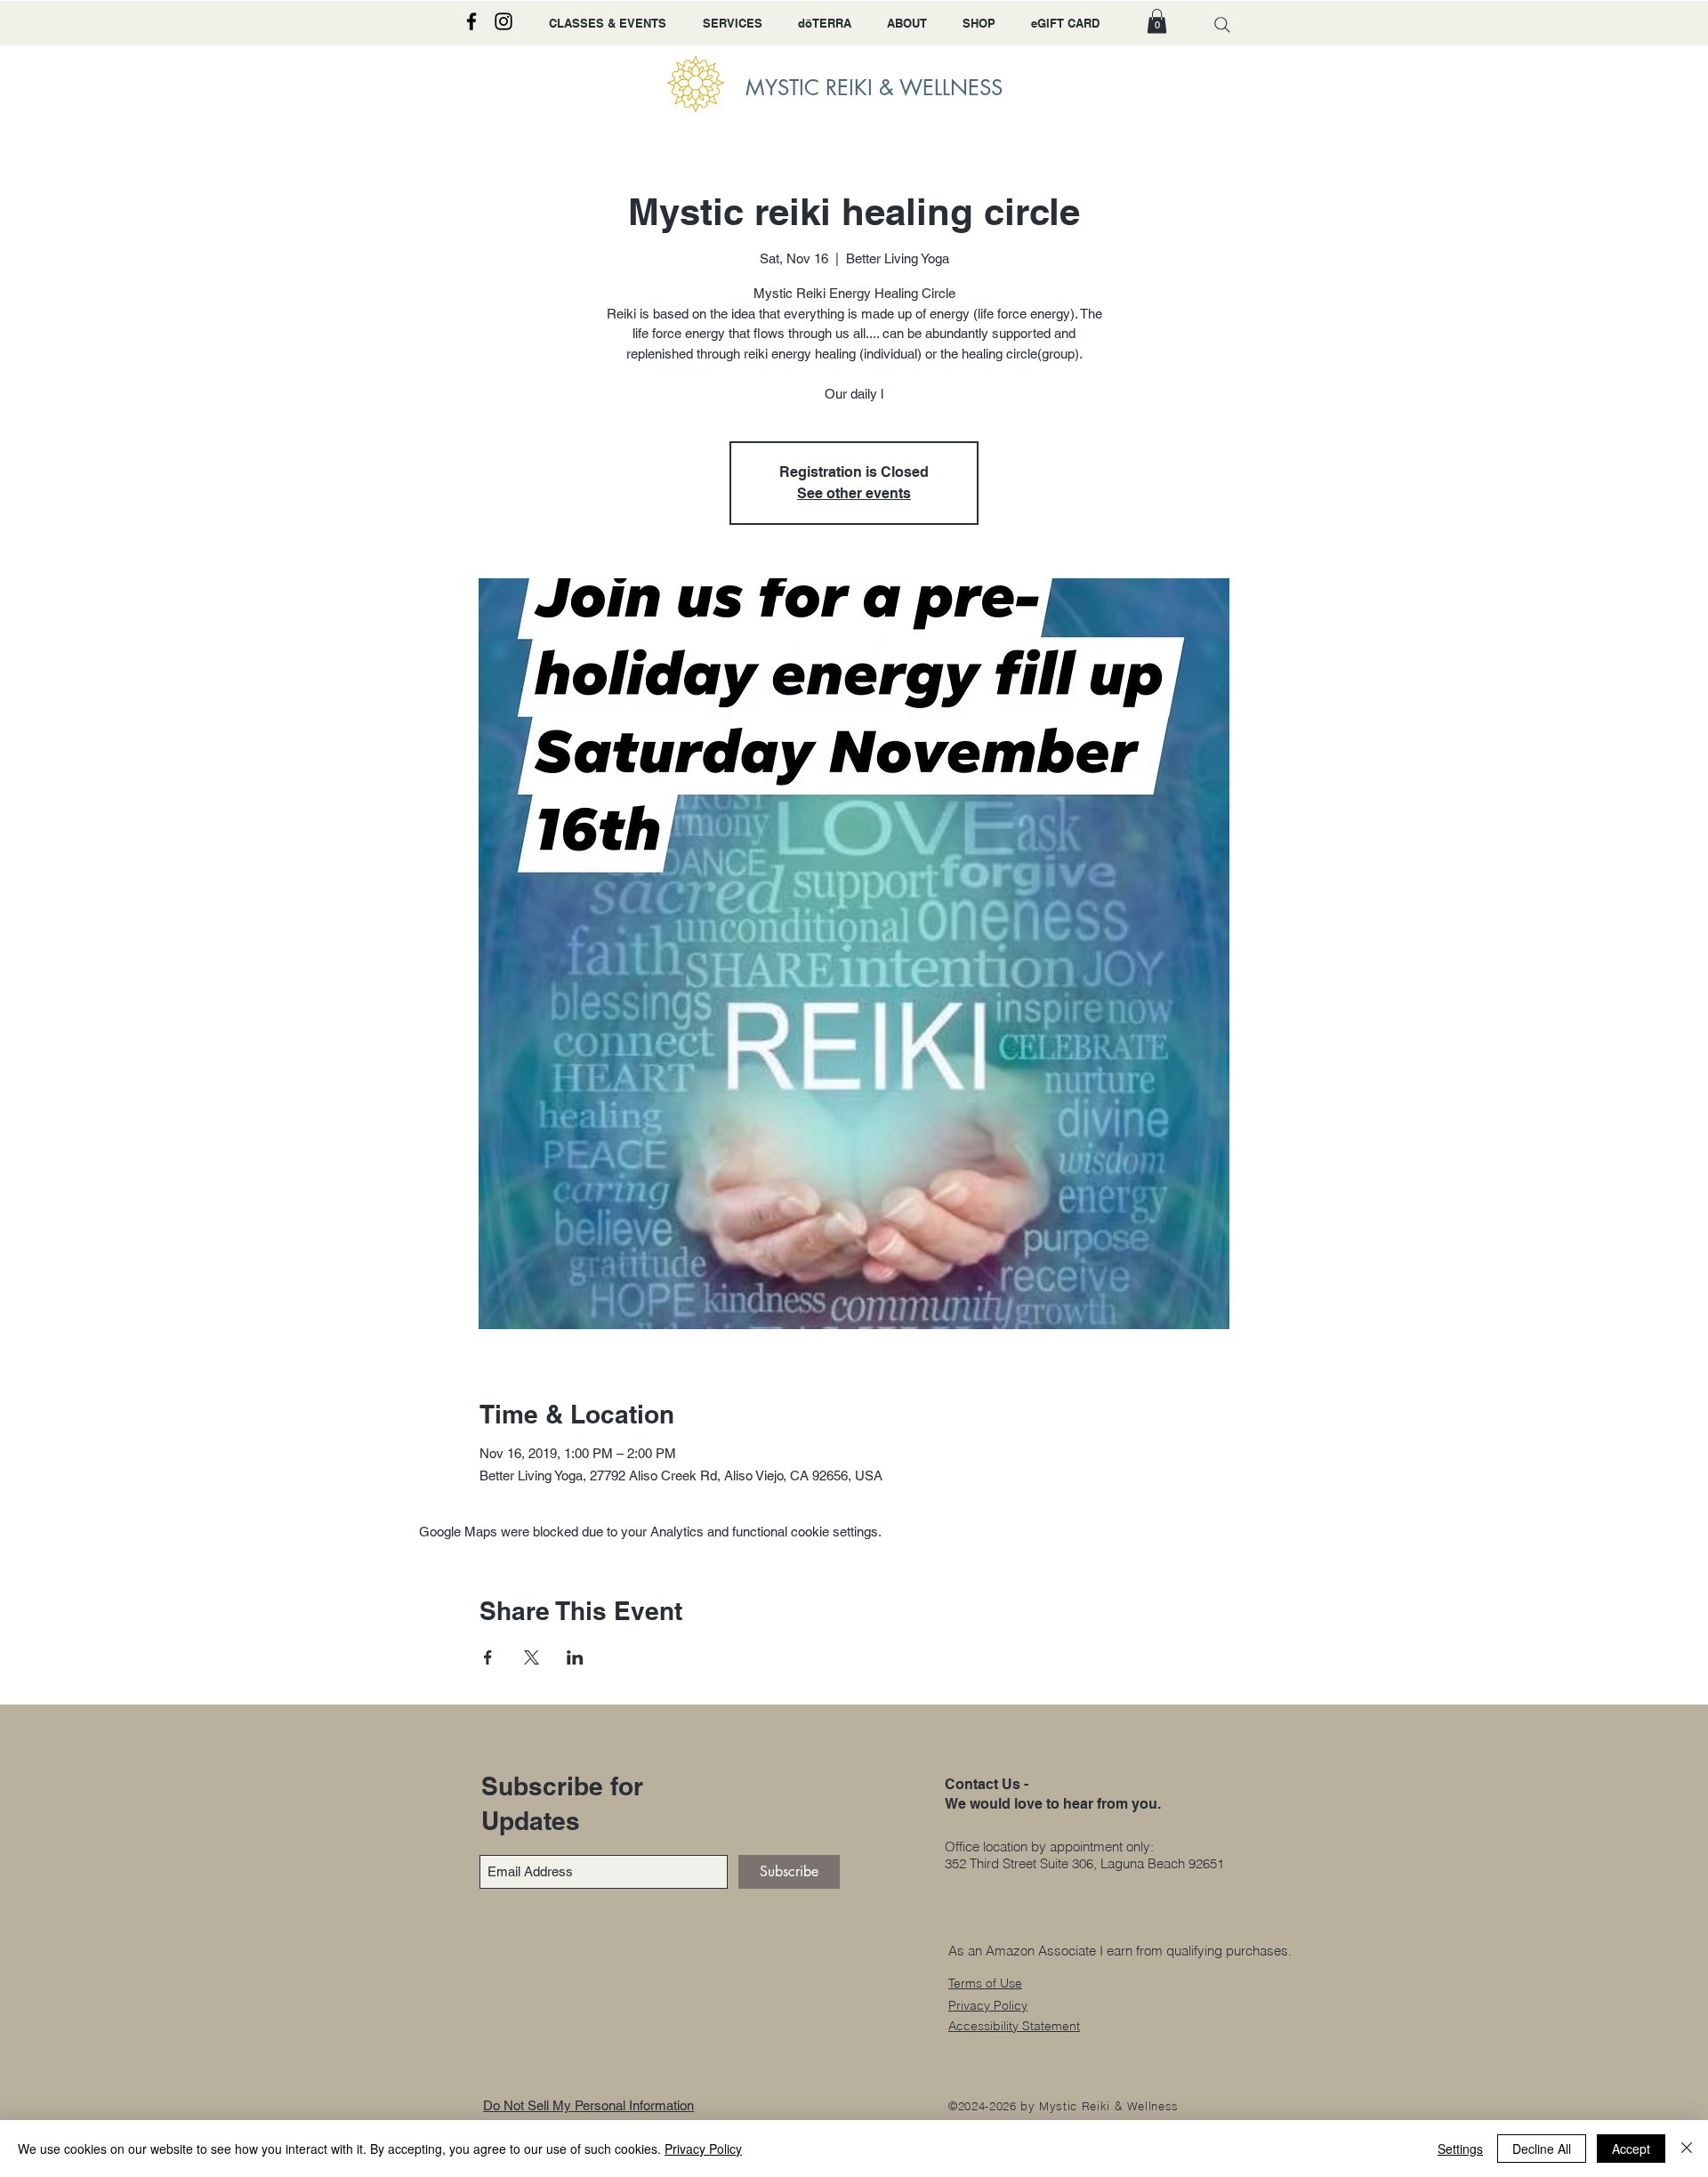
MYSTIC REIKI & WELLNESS (874, 88)
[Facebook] (471, 21)
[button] (1157, 21)
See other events (854, 493)
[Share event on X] (532, 1657)
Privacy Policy (703, 2149)
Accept (1631, 2149)
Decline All (1542, 2149)
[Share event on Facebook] (488, 1657)
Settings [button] (1460, 2149)
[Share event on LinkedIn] (575, 1657)
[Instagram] (504, 21)
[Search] (1222, 24)
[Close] (1687, 2149)
